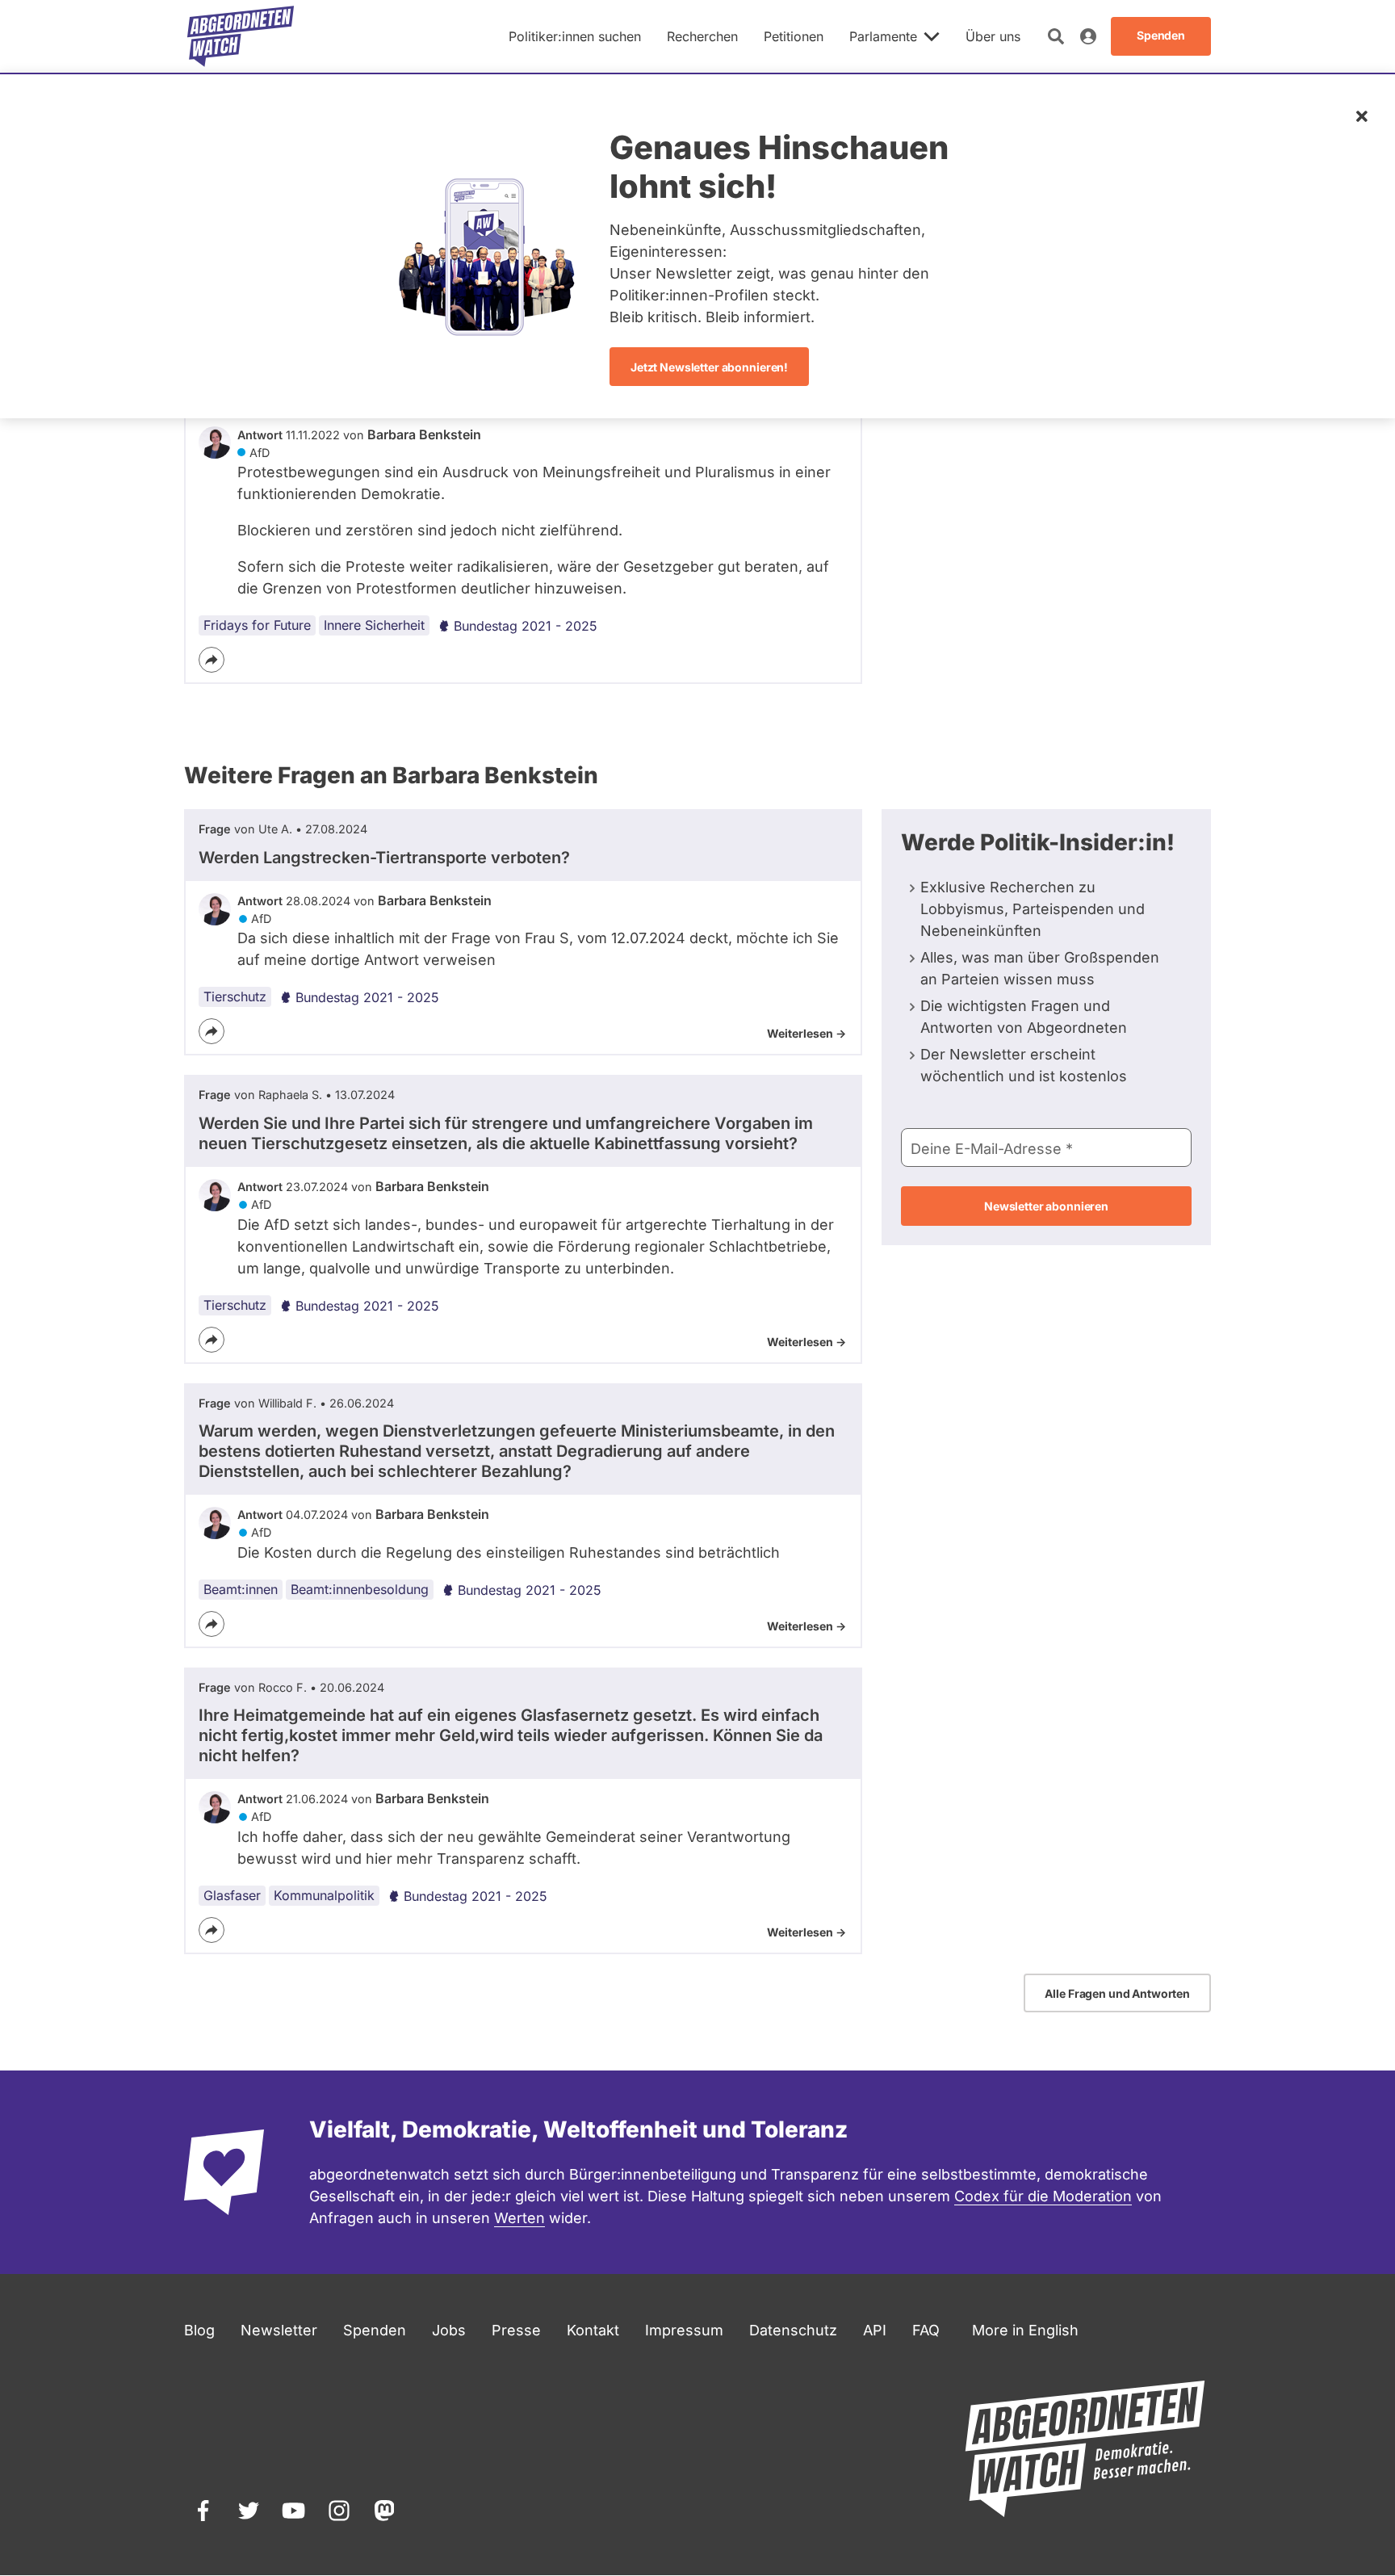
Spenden (375, 2330)
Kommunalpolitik (324, 1895)
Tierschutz (235, 996)
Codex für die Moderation (1043, 2196)
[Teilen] (212, 660)
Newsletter (279, 2330)
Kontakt (593, 2330)
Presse (516, 2330)
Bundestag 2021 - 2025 (526, 626)
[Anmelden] (1088, 36)
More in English (1025, 2330)
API (875, 2330)
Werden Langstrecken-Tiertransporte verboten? (384, 858)
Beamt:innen (241, 1589)
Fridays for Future (257, 625)
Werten (519, 2218)
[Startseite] (241, 36)
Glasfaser (232, 1895)
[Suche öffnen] (1056, 36)
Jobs (449, 2330)
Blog (199, 2330)
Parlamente (883, 36)
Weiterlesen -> (806, 1033)
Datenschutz (793, 2330)
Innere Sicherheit (374, 625)
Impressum (684, 2330)
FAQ (926, 2330)
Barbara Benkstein (424, 434)
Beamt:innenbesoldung (360, 1589)
